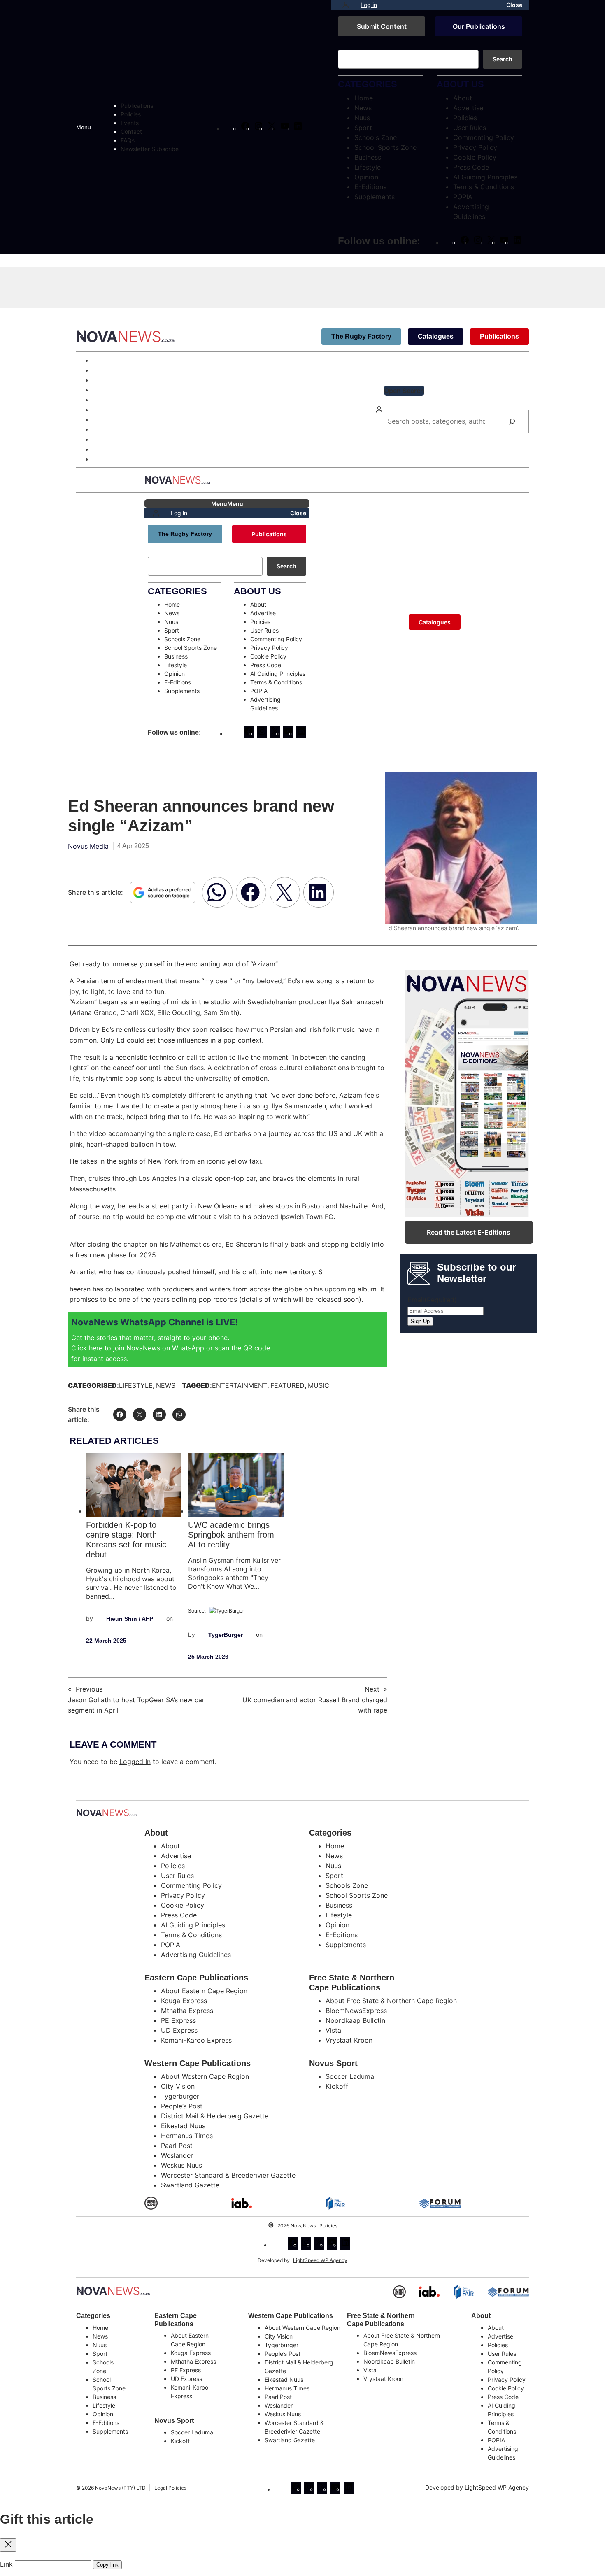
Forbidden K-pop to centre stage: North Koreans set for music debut (126, 1540)
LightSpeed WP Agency (320, 2260)
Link (6, 2564)
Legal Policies (170, 2488)
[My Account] (346, 5)
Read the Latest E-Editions (469, 1232)
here (97, 1348)
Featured (287, 1385)
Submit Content (382, 26)
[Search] (512, 421)
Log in (369, 5)
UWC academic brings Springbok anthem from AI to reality (231, 1535)
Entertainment (240, 1385)
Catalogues (436, 336)
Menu (84, 127)
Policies (328, 2226)
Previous (89, 1689)
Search (503, 59)
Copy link (107, 2565)
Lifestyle (136, 1385)
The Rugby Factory (361, 336)
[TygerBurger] (227, 1611)
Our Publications (479, 26)
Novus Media (88, 846)
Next (372, 1689)
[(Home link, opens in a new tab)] (113, 2291)
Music (319, 1385)
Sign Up (420, 1321)
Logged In (135, 1762)
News (166, 1385)
